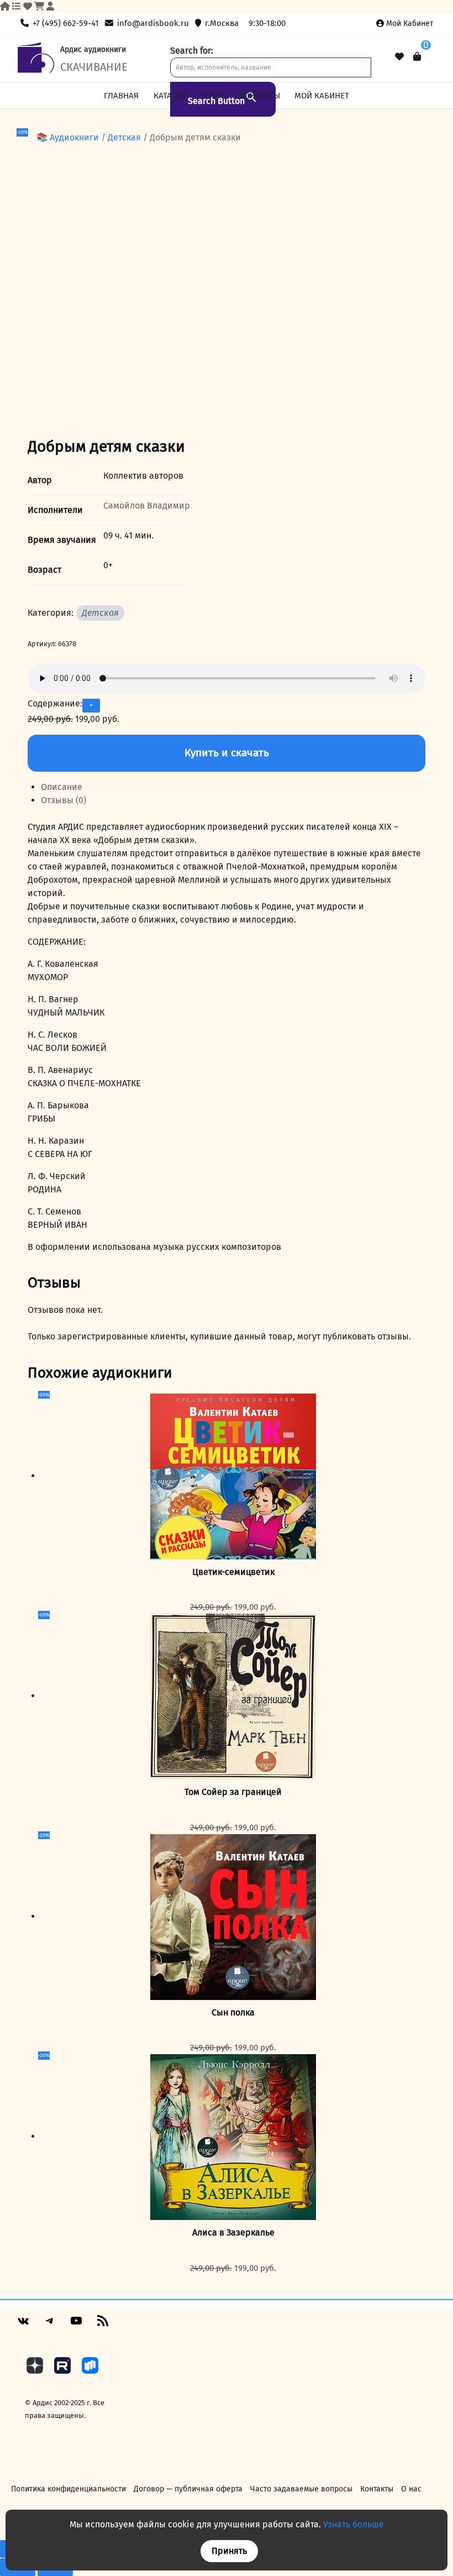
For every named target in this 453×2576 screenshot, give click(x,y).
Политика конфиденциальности (69, 2489)
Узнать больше (354, 2524)
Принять (229, 2551)
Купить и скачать (227, 753)
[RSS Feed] (103, 2325)
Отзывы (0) (64, 800)
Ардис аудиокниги (93, 49)
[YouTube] (76, 2325)
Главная (121, 96)
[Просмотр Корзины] (417, 57)
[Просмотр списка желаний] (399, 57)
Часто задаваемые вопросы (301, 2489)
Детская (124, 137)
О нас (213, 96)
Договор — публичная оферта (188, 2489)
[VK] (23, 2325)
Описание (62, 787)
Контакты (260, 96)
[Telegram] (50, 2325)
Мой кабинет (410, 23)
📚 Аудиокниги (68, 137)
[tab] (233, 787)
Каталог (170, 96)
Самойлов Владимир (147, 506)
